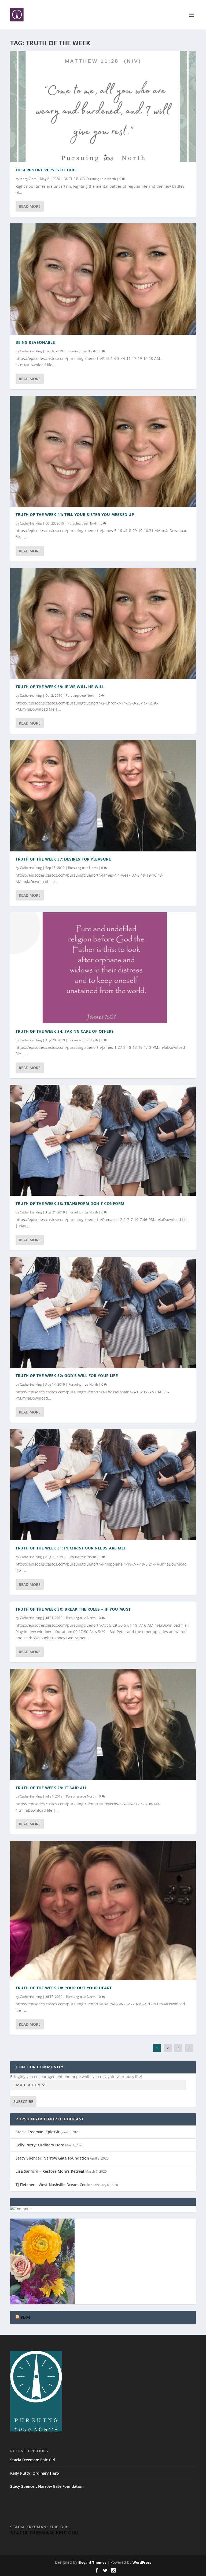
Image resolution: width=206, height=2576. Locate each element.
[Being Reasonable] (103, 279)
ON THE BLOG (74, 179)
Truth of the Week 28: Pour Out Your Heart (64, 1988)
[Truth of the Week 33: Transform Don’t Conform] (103, 1140)
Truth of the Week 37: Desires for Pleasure (63, 859)
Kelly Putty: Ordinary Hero (40, 2145)
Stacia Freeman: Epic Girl (38, 2132)
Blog (26, 2317)
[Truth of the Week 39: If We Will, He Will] (103, 623)
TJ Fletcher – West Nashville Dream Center (54, 2185)
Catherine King (31, 351)
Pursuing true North (101, 179)
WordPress (142, 2562)
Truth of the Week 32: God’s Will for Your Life (67, 1376)
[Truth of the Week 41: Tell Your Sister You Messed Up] (103, 451)
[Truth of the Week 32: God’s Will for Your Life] (103, 1312)
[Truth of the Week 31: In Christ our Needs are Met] (103, 1485)
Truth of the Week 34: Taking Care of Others (65, 1031)
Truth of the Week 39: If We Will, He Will (60, 687)
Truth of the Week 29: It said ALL (51, 1788)
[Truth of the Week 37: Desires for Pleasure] (103, 796)
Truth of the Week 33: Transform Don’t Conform (70, 1204)
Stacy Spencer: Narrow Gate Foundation (52, 2158)
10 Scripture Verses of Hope (47, 170)
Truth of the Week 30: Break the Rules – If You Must (73, 1609)
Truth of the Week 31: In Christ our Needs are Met (71, 1548)
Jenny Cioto (28, 179)
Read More (30, 206)
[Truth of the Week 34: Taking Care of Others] (103, 968)
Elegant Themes (92, 2562)
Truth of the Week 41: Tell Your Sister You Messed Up (75, 515)
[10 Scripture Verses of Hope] (103, 107)
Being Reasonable (35, 343)
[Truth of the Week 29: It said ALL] (103, 1724)
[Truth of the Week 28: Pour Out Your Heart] (103, 1910)
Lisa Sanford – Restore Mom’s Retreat (50, 2171)
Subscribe (23, 2101)
